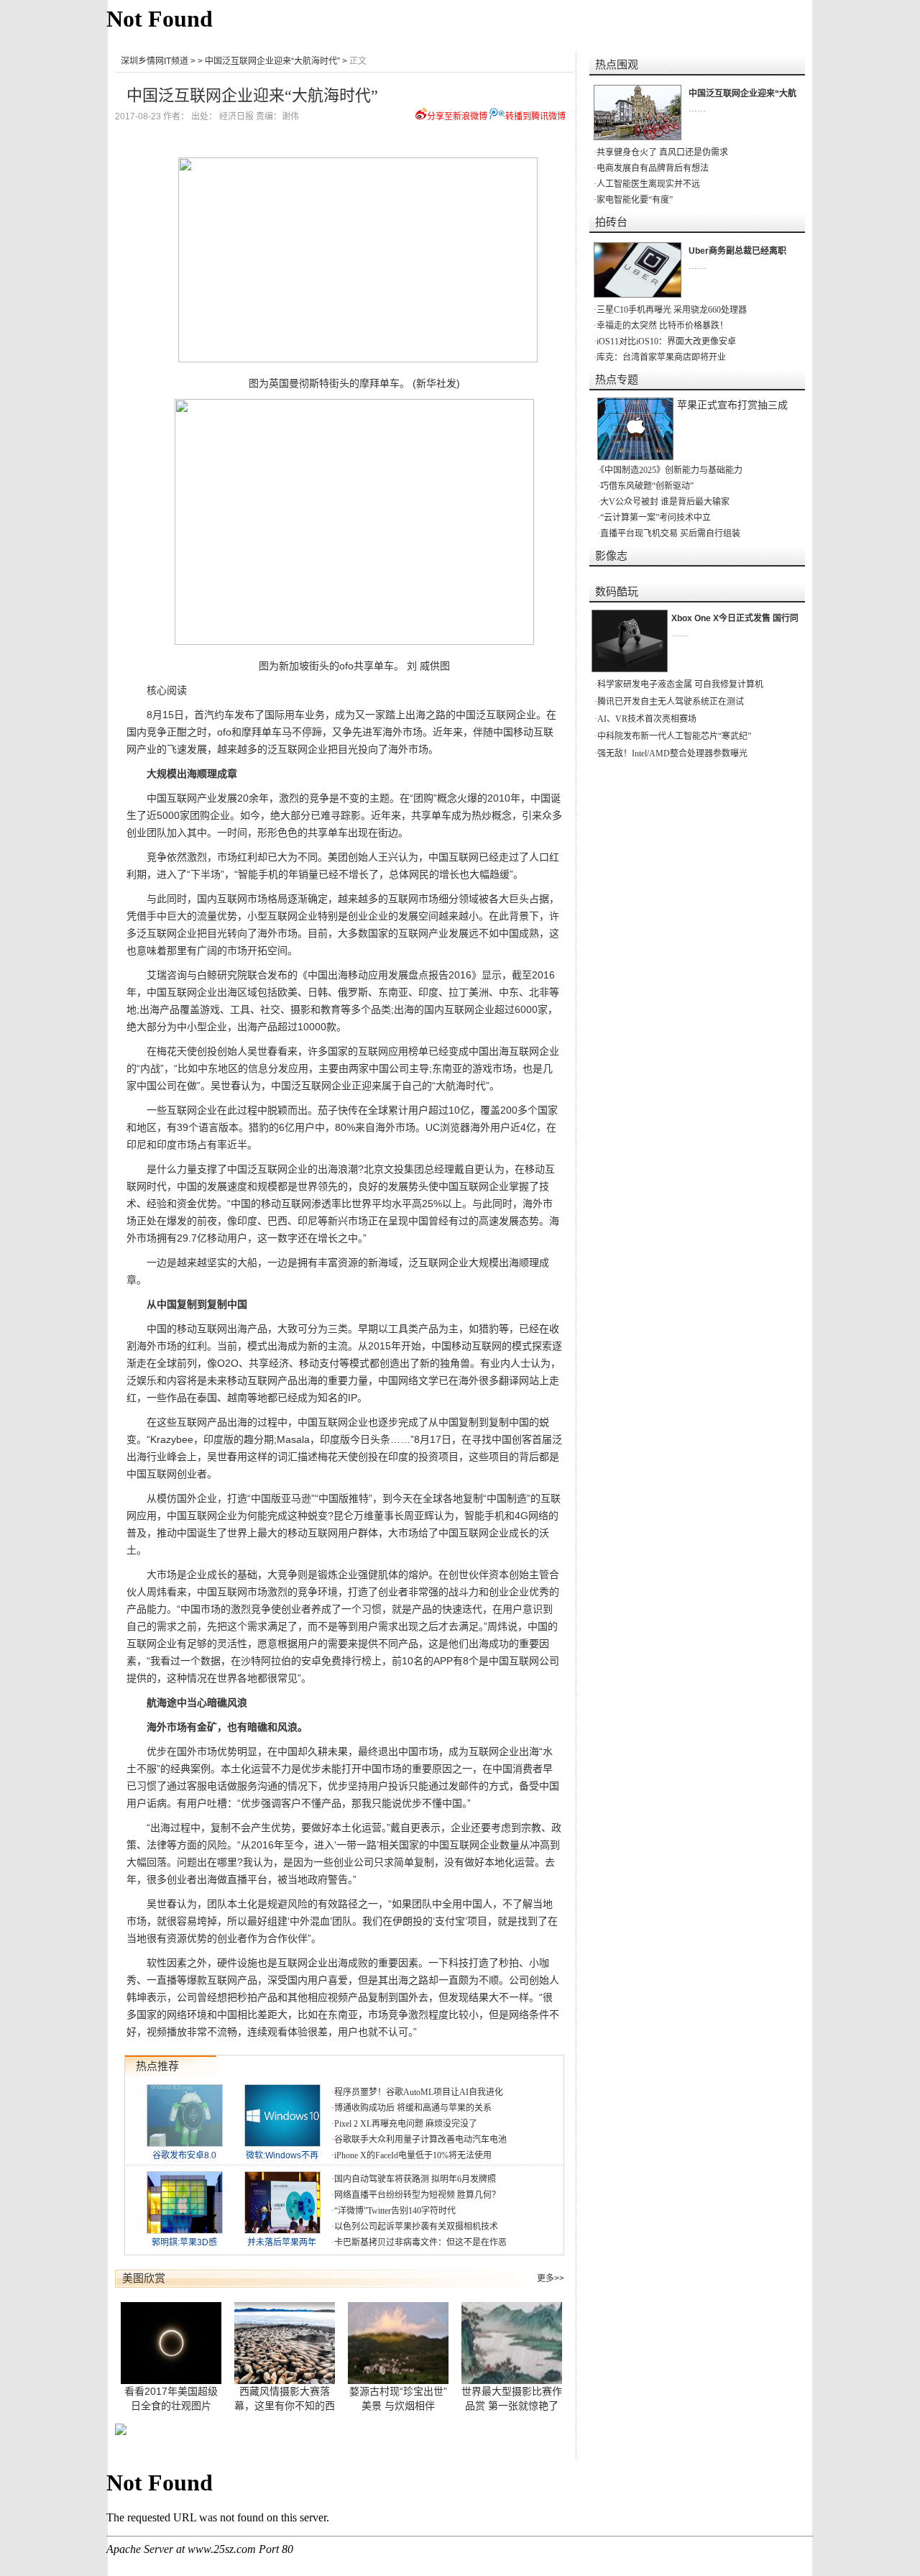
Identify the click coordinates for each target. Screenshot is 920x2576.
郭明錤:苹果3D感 (184, 2242)
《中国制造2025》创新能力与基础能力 (671, 470)
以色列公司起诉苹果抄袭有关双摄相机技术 (416, 2227)
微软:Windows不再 (282, 2155)
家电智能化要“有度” (635, 200)
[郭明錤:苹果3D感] (185, 2230)
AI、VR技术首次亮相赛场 (647, 719)
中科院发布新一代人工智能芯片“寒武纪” (674, 736)
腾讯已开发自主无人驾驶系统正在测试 (671, 702)
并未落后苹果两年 (282, 2242)
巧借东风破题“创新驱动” (647, 486)
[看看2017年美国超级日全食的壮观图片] (172, 2343)
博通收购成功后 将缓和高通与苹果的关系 (413, 2108)
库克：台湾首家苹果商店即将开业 (661, 357)
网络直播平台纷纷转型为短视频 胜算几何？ (417, 2195)
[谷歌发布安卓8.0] (185, 2143)
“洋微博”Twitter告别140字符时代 (395, 2211)
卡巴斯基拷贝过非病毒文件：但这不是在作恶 (420, 2242)
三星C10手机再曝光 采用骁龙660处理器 (672, 310)
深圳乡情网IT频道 (155, 61)
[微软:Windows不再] (282, 2143)
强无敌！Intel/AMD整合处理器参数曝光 (672, 753)
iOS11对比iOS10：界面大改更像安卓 (666, 342)
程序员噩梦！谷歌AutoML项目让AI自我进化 (419, 2092)
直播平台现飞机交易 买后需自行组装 (670, 533)
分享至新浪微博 (457, 116)
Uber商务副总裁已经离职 (737, 251)
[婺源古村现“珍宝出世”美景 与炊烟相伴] (399, 2343)
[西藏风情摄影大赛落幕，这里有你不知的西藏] (285, 2343)
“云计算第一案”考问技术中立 (655, 518)
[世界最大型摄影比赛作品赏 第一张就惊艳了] (512, 2343)
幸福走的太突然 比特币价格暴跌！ (662, 326)
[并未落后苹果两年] (282, 2230)
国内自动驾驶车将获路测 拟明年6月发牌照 (415, 2179)
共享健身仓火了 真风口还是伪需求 (662, 152)
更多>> (551, 2278)
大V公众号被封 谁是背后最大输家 (665, 502)
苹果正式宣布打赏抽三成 (732, 405)
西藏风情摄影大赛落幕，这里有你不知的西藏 (285, 2406)
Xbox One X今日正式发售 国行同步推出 (748, 618)
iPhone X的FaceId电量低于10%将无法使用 (413, 2155)
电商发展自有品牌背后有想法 (653, 168)
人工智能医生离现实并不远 (648, 184)
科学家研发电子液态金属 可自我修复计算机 (680, 684)
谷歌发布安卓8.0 (184, 2155)
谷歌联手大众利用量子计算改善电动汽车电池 (420, 2140)
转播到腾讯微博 (535, 116)
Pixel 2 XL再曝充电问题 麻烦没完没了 (406, 2124)
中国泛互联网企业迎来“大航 (742, 93)
